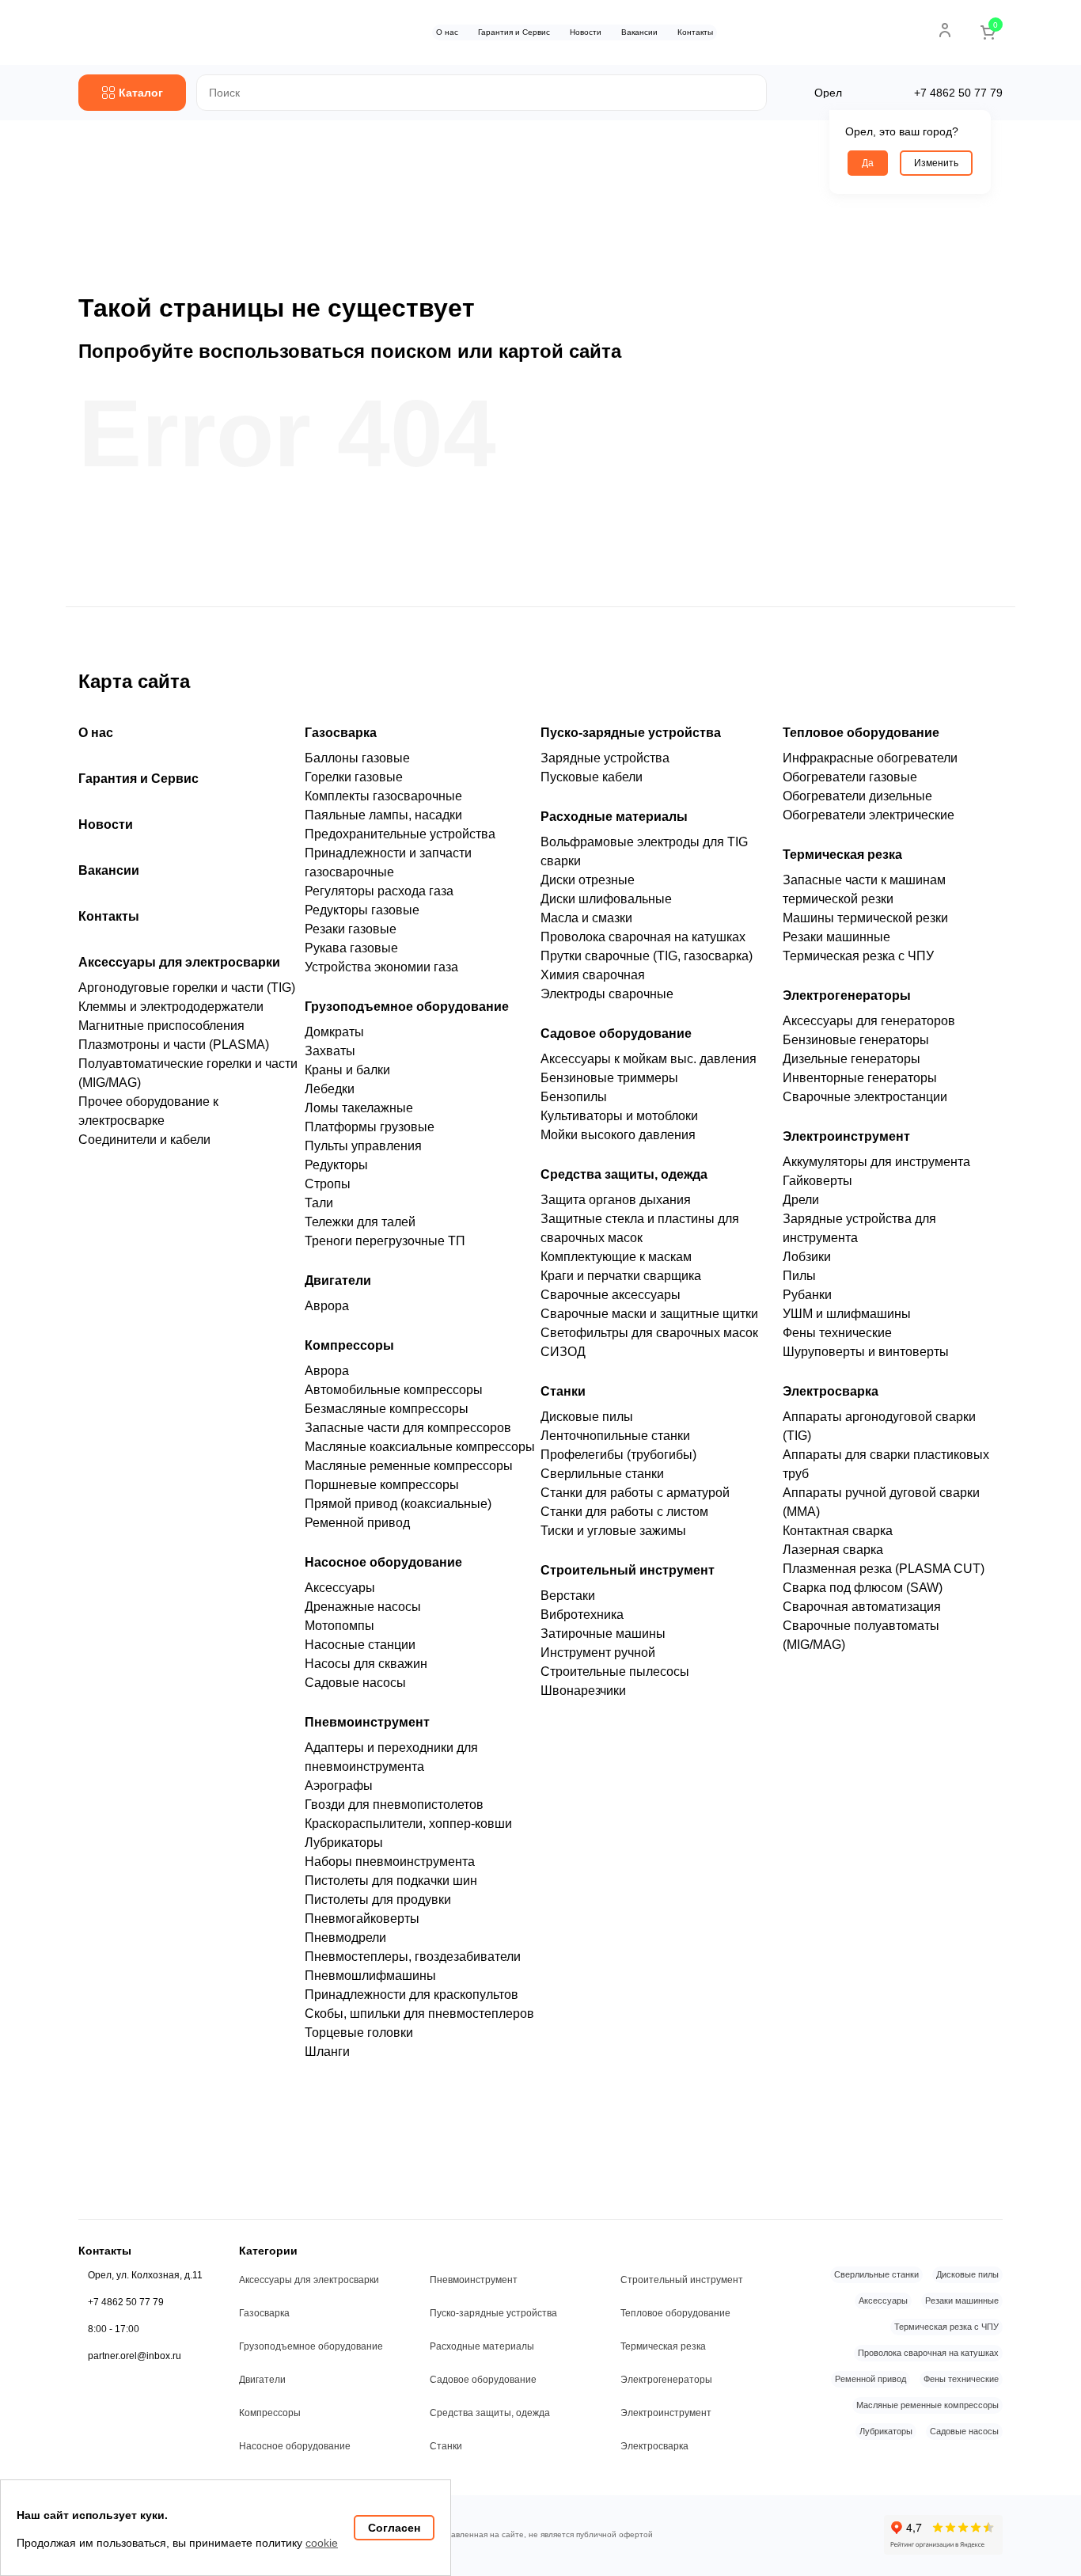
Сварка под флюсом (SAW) (863, 1588)
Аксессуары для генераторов (869, 1021)
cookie (322, 2543)
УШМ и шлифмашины (847, 1314)
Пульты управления (363, 1146)
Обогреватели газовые (850, 777)
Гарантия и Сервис (514, 32)
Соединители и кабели (144, 1140)
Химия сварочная (593, 975)
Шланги (327, 2052)
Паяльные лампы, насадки (383, 815)
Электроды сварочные (607, 994)
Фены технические (837, 1333)
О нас (447, 32)
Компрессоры (349, 1345)
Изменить (936, 163)
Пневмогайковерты (362, 1919)
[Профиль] (945, 30)
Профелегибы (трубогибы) (618, 1455)
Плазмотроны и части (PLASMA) (174, 1045)
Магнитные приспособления (161, 1026)
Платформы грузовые (370, 1127)
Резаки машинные (836, 937)
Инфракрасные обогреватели (870, 758)
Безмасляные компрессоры (387, 1409)
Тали (319, 1203)
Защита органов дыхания (616, 1200)
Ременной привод (357, 1523)
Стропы (328, 1184)
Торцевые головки (359, 2033)
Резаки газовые (351, 929)
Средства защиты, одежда (624, 1174)
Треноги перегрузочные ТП (385, 1241)
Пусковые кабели (592, 777)
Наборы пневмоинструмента (390, 1862)
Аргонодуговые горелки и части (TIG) (187, 988)
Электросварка (831, 1391)
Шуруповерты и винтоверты (866, 1352)
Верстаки (568, 1596)
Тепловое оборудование (861, 733)
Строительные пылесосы (615, 1672)
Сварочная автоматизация (862, 1607)
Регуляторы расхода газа (379, 891)
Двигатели (338, 1280)
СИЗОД (563, 1352)
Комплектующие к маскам (616, 1257)
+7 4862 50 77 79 (126, 2302)
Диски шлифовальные (606, 899)
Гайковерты (817, 1181)
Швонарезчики (583, 1691)
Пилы (799, 1276)
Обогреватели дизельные (857, 796)
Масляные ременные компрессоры (409, 1466)
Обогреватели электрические (869, 815)
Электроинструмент (846, 1136)
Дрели (801, 1200)
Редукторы (336, 1165)
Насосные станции (360, 1645)
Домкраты (334, 1032)
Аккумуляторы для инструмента (876, 1162)
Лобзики (807, 1257)
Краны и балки (347, 1070)
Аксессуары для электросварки (179, 962)
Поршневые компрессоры (382, 1485)
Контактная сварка (838, 1531)
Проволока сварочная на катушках (643, 937)
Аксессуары (340, 1588)
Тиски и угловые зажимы (613, 1531)
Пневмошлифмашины (370, 1976)
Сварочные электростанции (865, 1097)
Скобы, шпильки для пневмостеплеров (419, 2014)
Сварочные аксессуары (611, 1295)
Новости (586, 32)
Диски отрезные (588, 880)
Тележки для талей (360, 1222)
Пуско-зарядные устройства (631, 733)
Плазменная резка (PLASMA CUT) (884, 1569)
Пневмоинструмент (367, 1722)
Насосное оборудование (383, 1562)
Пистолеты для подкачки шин (391, 1881)
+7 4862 (958, 93)
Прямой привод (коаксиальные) (398, 1504)
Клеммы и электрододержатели (171, 1007)
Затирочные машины (603, 1634)
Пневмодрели (345, 1938)
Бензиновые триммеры (609, 1078)
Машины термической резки (865, 918)
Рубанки (807, 1295)
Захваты (330, 1051)
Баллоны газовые (357, 758)
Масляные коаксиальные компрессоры (420, 1447)
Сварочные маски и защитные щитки (649, 1314)
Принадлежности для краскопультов (412, 1995)
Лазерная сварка (833, 1550)
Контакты (695, 32)
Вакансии (639, 32)
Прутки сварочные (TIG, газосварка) (647, 956)
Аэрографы (339, 1786)
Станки (563, 1391)
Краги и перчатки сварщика (621, 1276)
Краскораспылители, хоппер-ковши (408, 1824)
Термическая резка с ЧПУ (858, 956)
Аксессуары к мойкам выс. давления (649, 1059)
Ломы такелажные (359, 1108)
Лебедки (330, 1089)
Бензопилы (574, 1097)
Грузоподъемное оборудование (407, 1007)
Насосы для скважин (366, 1664)
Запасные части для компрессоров (408, 1428)
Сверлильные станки (602, 1474)
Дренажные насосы (363, 1607)
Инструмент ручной (598, 1653)
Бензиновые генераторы (856, 1040)
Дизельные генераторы (852, 1059)
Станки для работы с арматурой (635, 1493)
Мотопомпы (339, 1626)
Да (868, 163)
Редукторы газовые (362, 910)
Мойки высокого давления (618, 1135)
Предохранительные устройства (400, 834)
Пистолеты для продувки (378, 1900)
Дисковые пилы (587, 1417)
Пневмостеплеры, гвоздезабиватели (413, 1957)
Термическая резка (842, 855)
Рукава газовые (351, 948)
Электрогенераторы (847, 995)
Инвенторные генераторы (860, 1078)
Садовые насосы (355, 1683)
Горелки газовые (354, 777)
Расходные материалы (614, 817)
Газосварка (341, 733)
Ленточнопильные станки (615, 1436)
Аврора (327, 1306)
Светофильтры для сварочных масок (649, 1333)
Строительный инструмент (628, 1570)
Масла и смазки (586, 918)
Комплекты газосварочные (383, 796)
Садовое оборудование (616, 1033)
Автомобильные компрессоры (394, 1390)
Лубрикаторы (344, 1843)
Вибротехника (582, 1615)
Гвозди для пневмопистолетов (394, 1805)
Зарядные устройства (605, 758)
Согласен (394, 2528)
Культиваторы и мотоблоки (619, 1116)
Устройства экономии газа (381, 967)
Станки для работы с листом (624, 1512)
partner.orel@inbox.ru (135, 2356)
